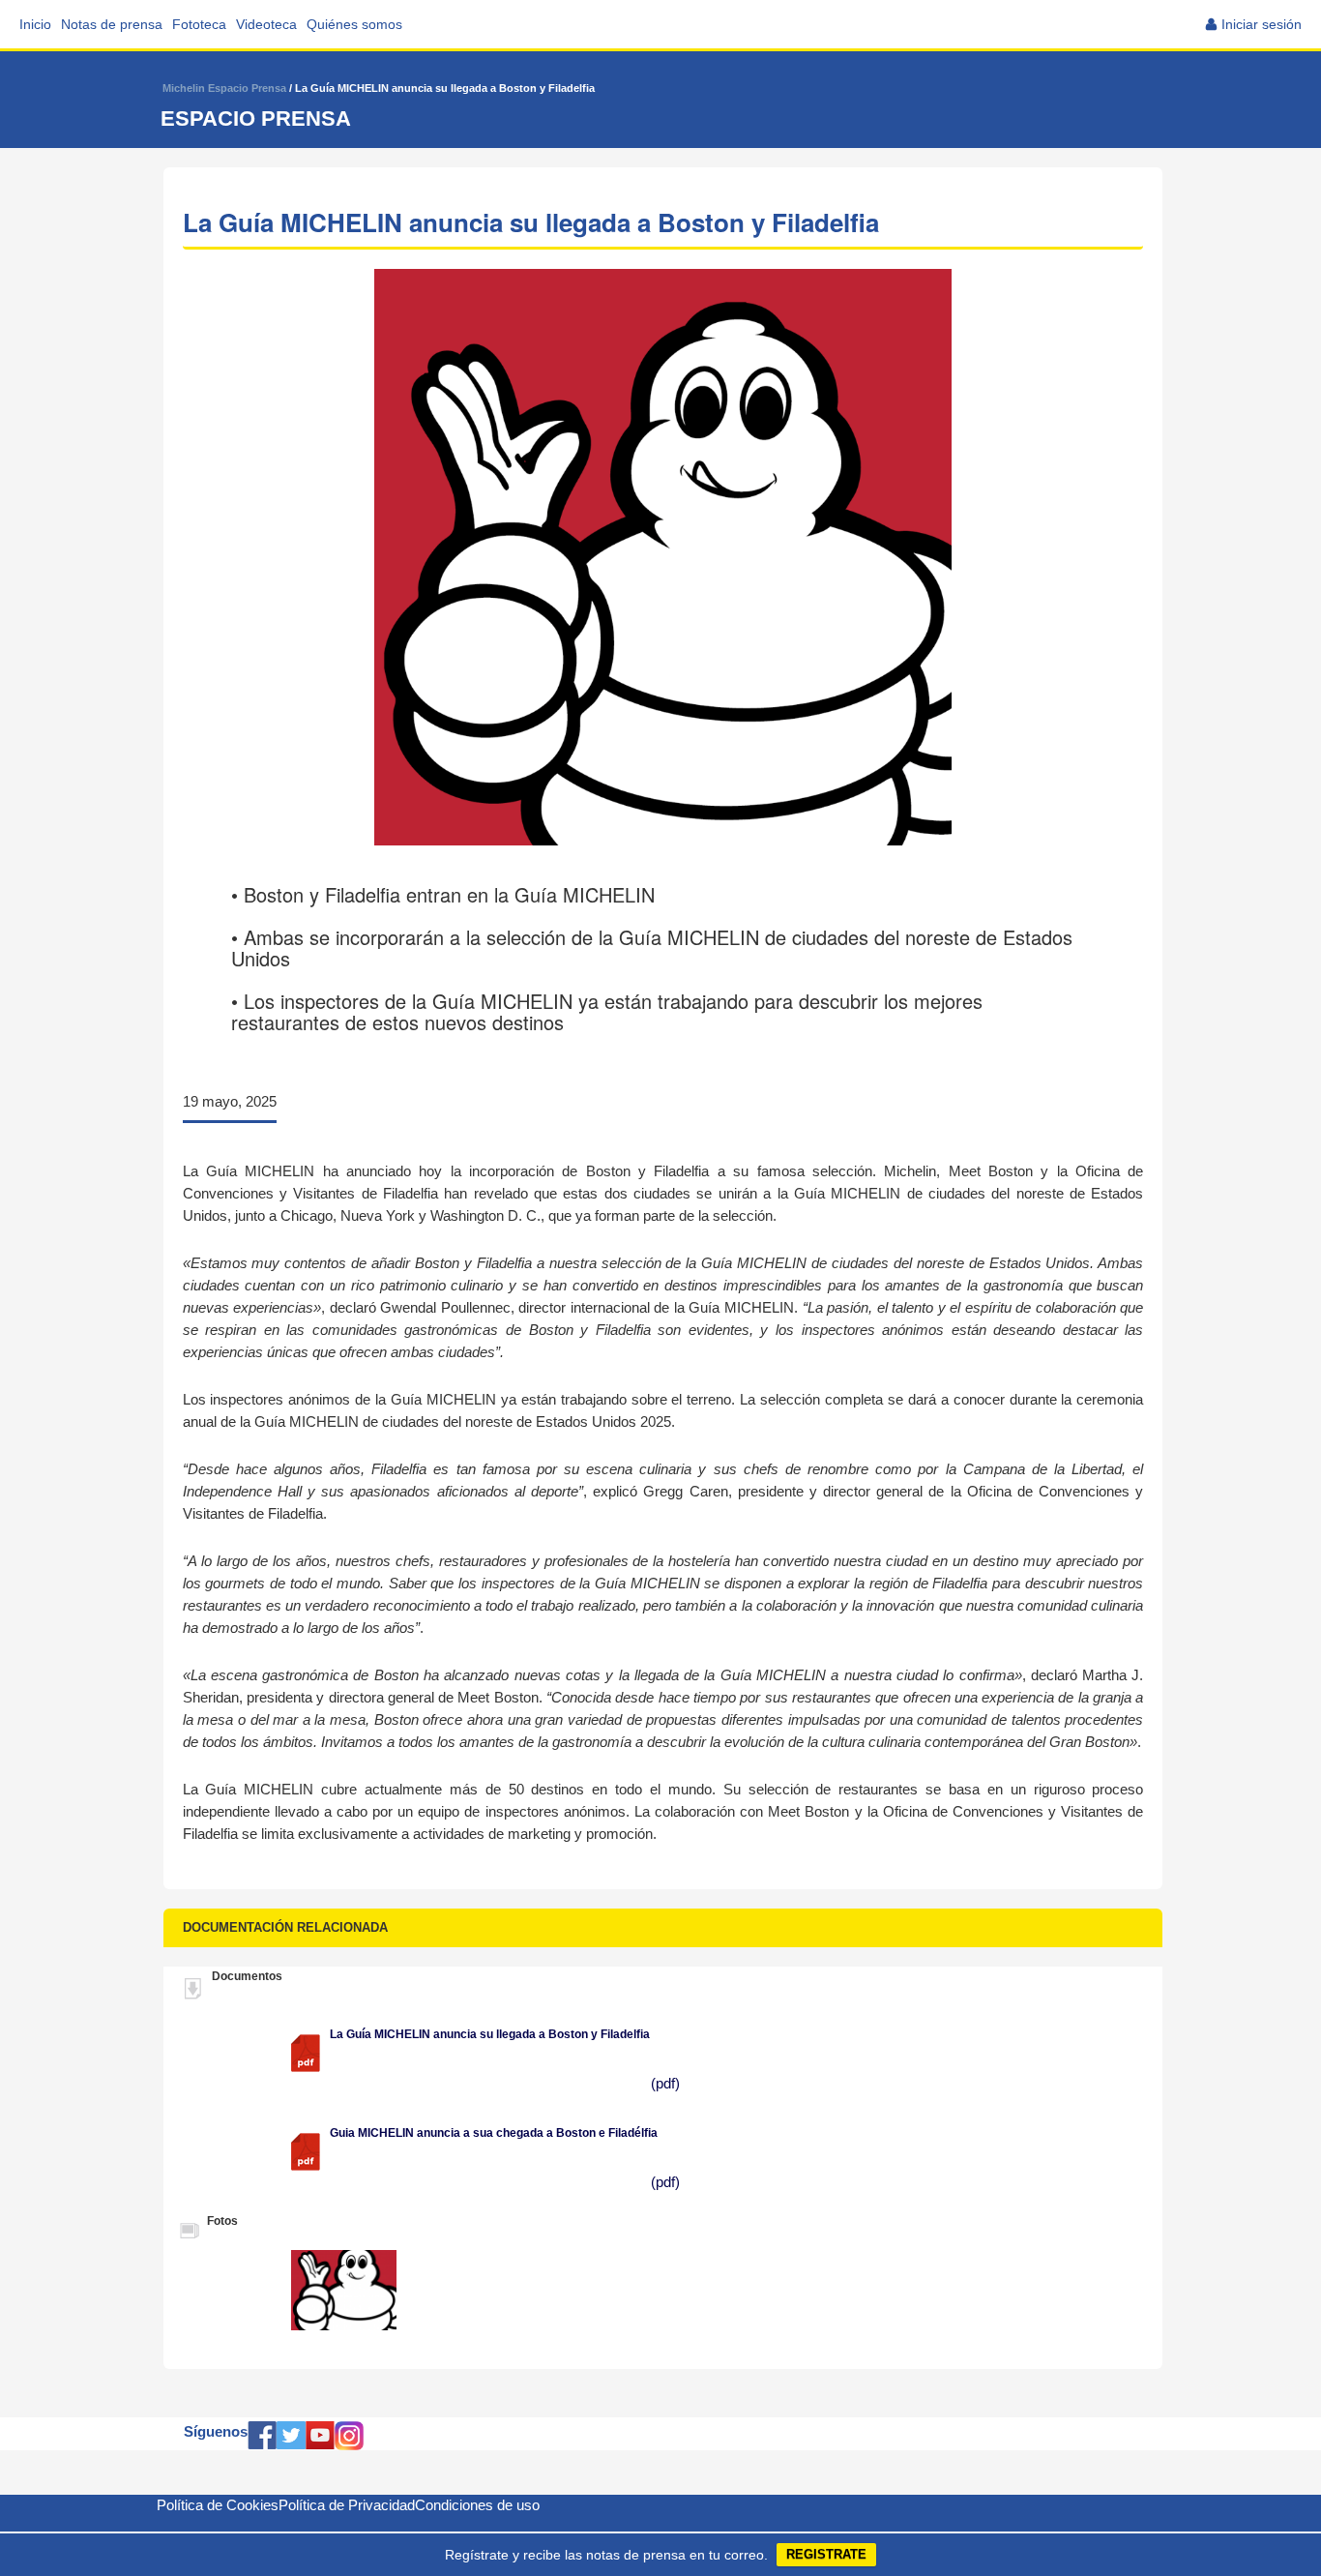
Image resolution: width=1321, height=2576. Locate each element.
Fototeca (199, 24)
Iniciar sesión (1262, 24)
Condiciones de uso (477, 2505)
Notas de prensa (112, 24)
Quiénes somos (354, 24)
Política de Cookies (218, 2505)
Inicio (35, 24)
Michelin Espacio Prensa (224, 88)
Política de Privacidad (347, 2505)
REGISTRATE (826, 2554)
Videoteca (266, 24)
